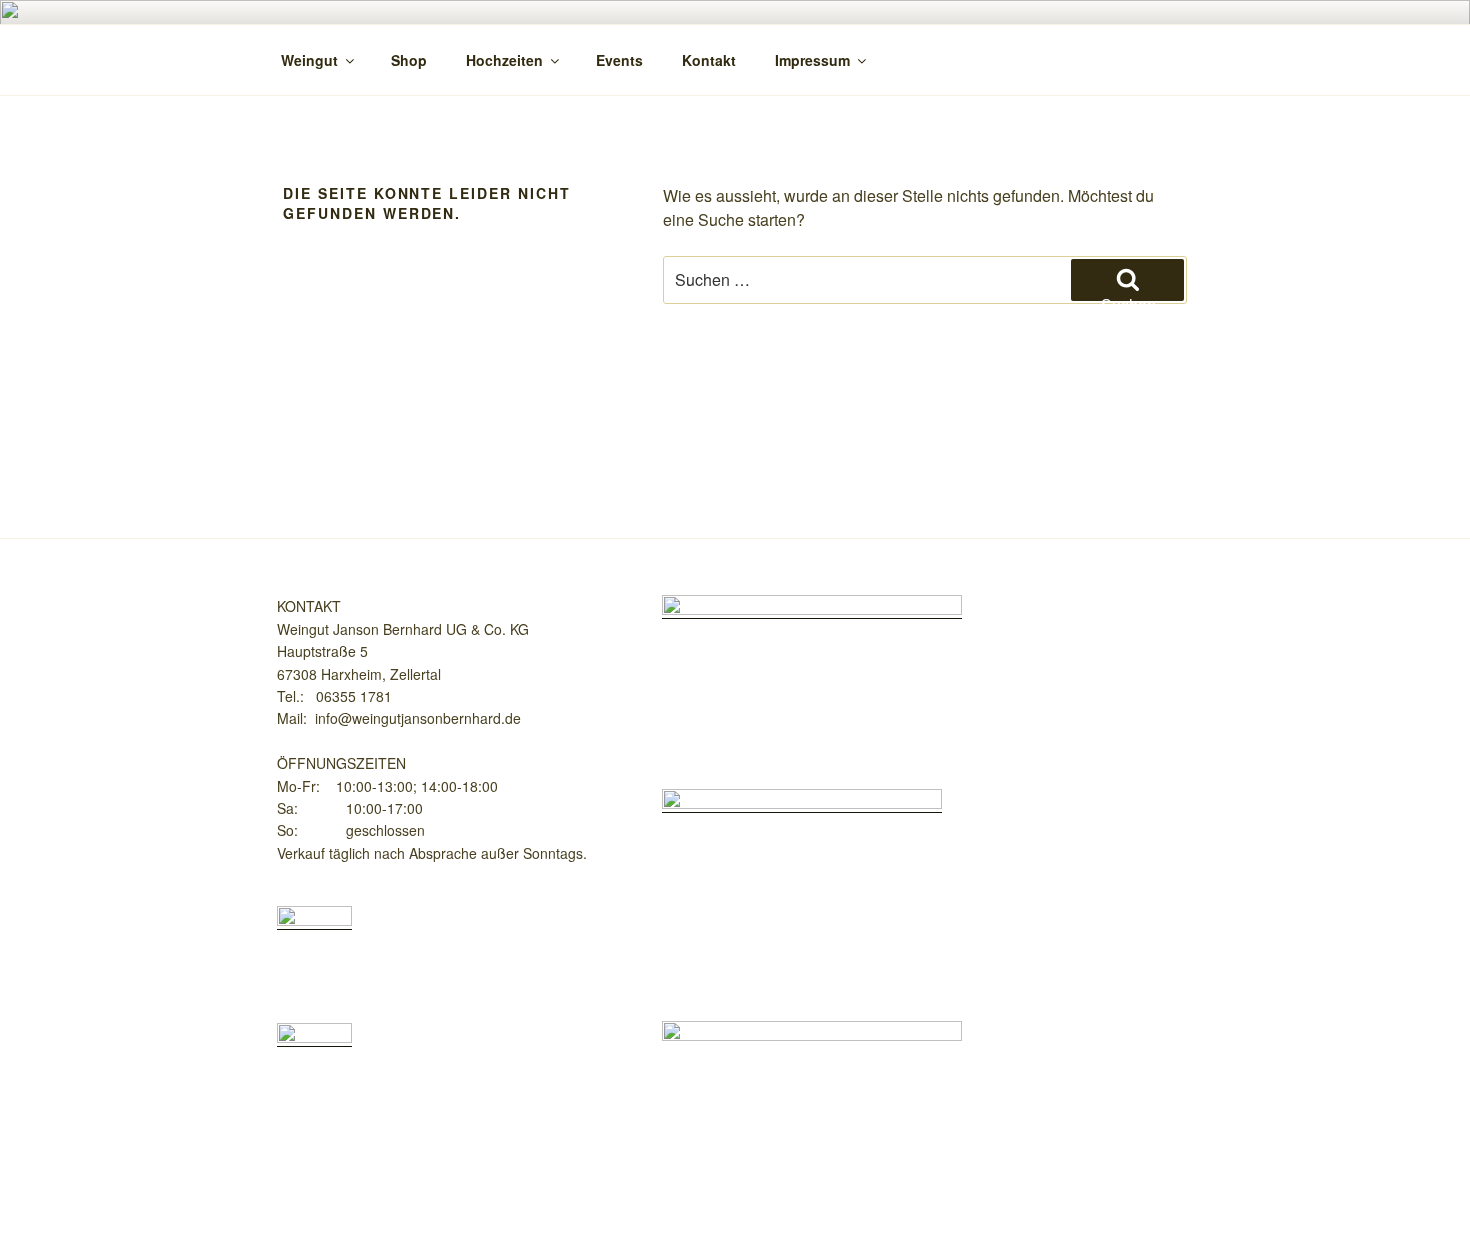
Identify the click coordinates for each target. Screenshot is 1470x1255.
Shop (409, 60)
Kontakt (709, 60)
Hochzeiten (504, 60)
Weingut (309, 60)
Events (619, 60)
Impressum (812, 60)
